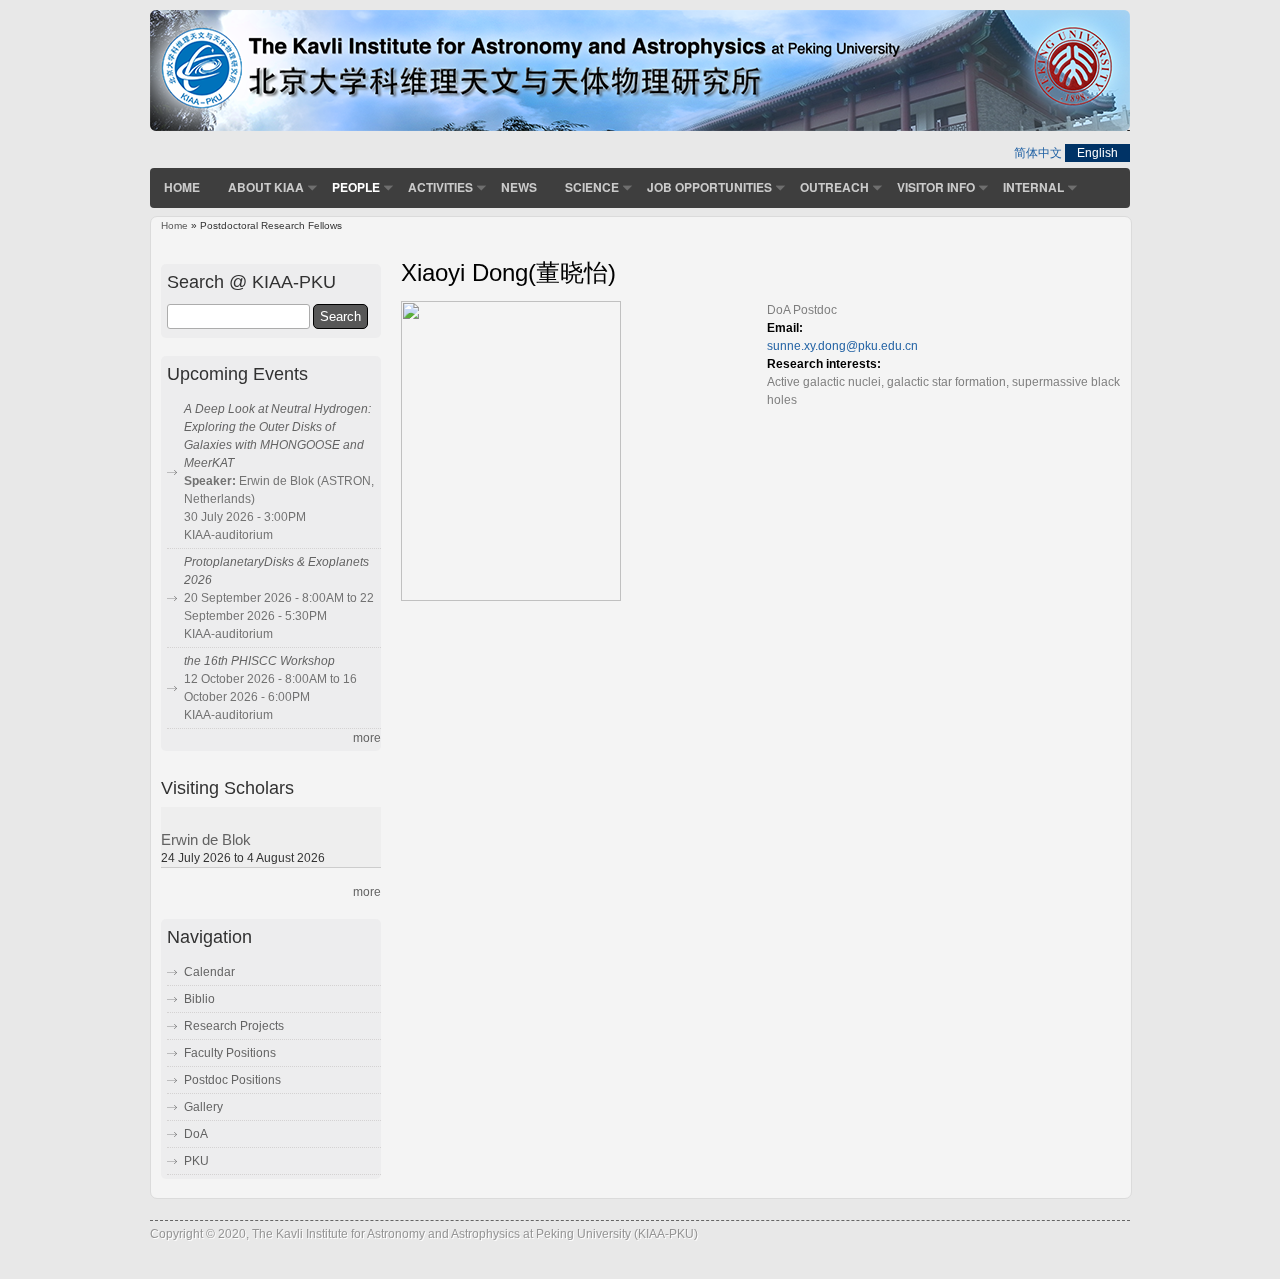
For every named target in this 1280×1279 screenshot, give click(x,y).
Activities (440, 187)
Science (592, 187)
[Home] (640, 127)
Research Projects (234, 1026)
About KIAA (266, 187)
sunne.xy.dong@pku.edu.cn (842, 346)
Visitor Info (936, 187)
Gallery (203, 1107)
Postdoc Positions (232, 1080)
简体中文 (1038, 153)
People (356, 187)
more (367, 738)
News (519, 187)
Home (182, 187)
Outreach (834, 187)
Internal (1033, 187)
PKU (196, 1161)
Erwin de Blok (206, 840)
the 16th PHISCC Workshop (259, 661)
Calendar (209, 972)
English (1097, 153)
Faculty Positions (230, 1053)
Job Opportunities (709, 187)
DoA (196, 1134)
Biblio (199, 999)
